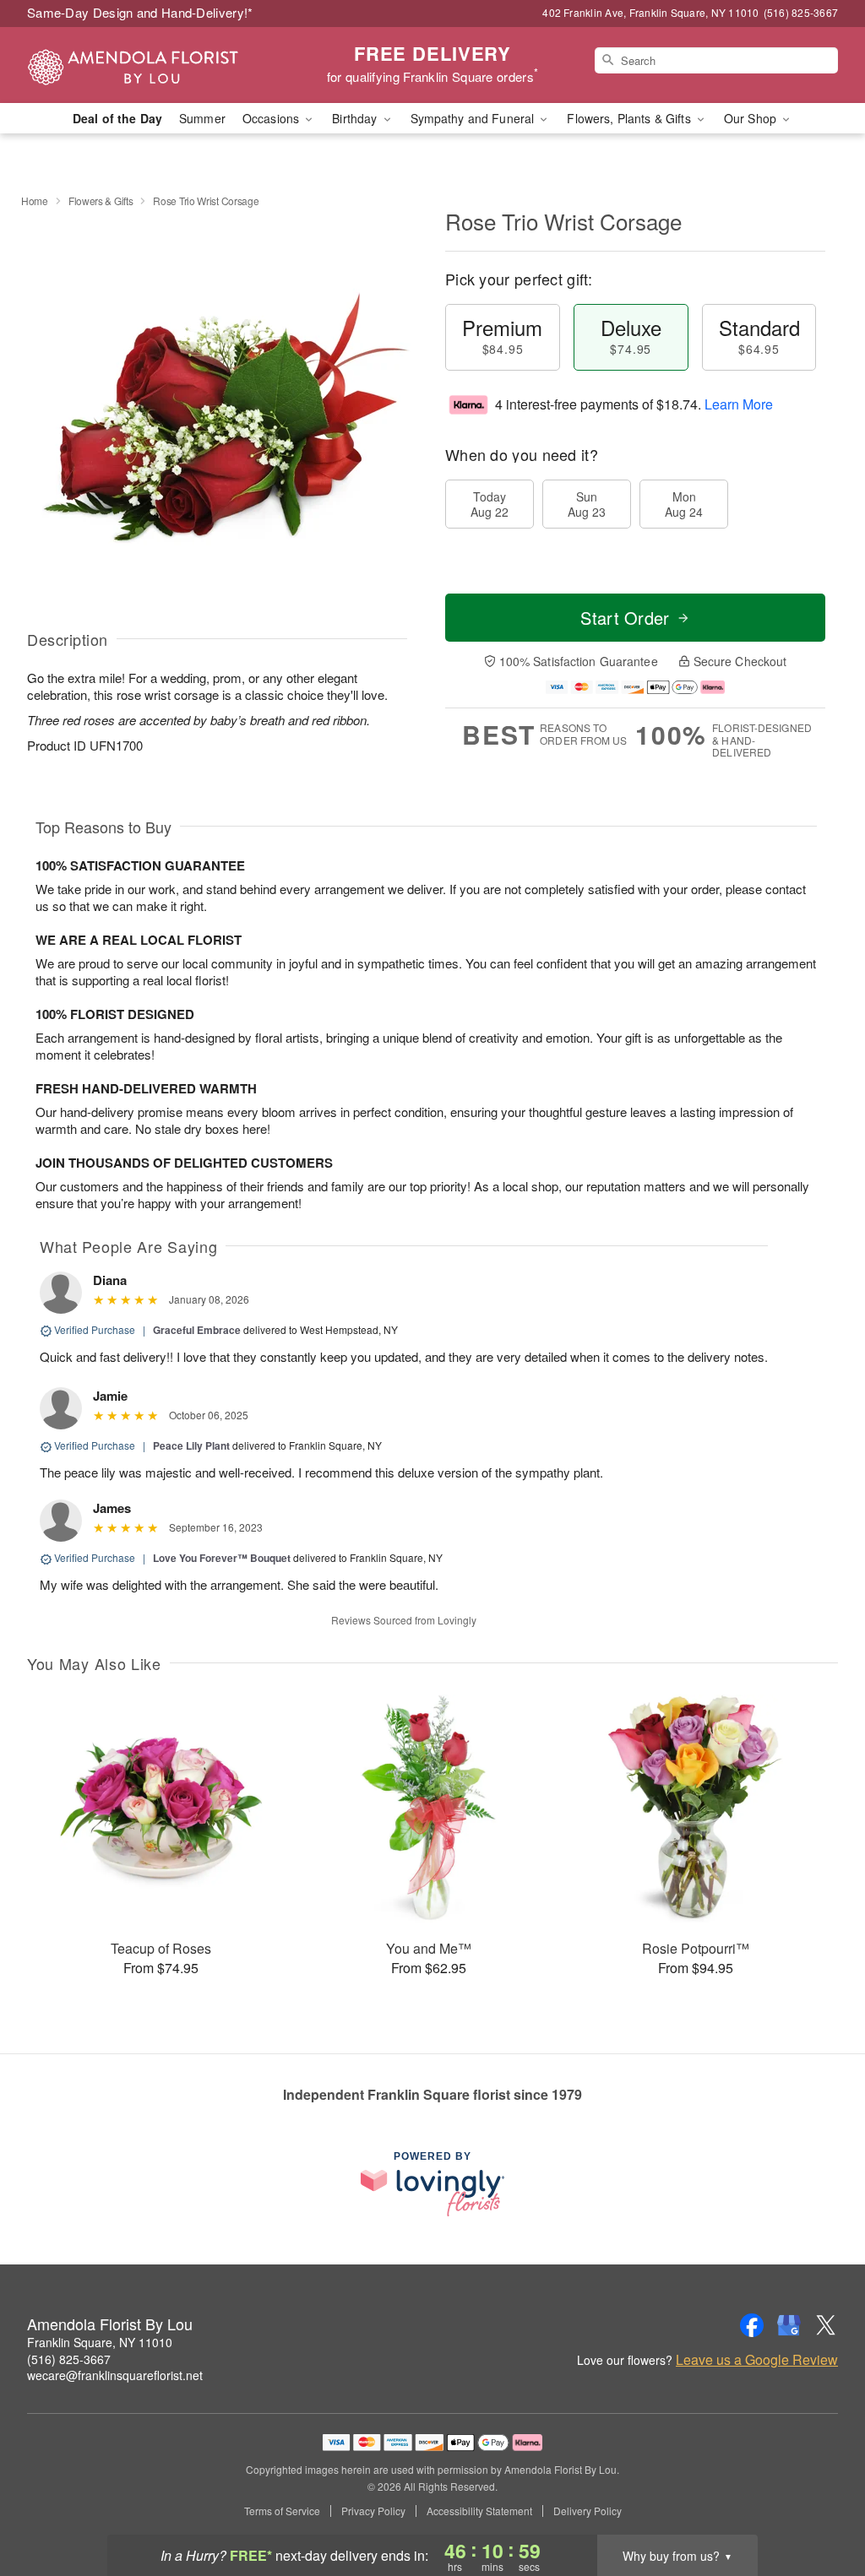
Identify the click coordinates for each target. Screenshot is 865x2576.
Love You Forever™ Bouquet (222, 1558)
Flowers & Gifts (101, 201)
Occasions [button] (272, 118)
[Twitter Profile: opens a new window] (826, 2325)
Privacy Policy (373, 2511)
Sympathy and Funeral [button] (474, 118)
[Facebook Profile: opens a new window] (752, 2325)
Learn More (739, 404)
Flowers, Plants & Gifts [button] (630, 118)
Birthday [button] (356, 118)
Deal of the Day (117, 118)
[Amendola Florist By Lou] (149, 65)
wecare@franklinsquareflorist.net (115, 2375)
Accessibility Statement (479, 2511)
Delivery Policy (588, 2511)
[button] (821, 2504)
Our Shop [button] (752, 118)
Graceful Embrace (197, 1330)
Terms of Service (282, 2511)
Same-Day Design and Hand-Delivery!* (140, 12)
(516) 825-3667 (69, 2359)
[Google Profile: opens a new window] (789, 2325)
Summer (202, 118)
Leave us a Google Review (757, 2360)
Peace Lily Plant (191, 1445)
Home (35, 201)
